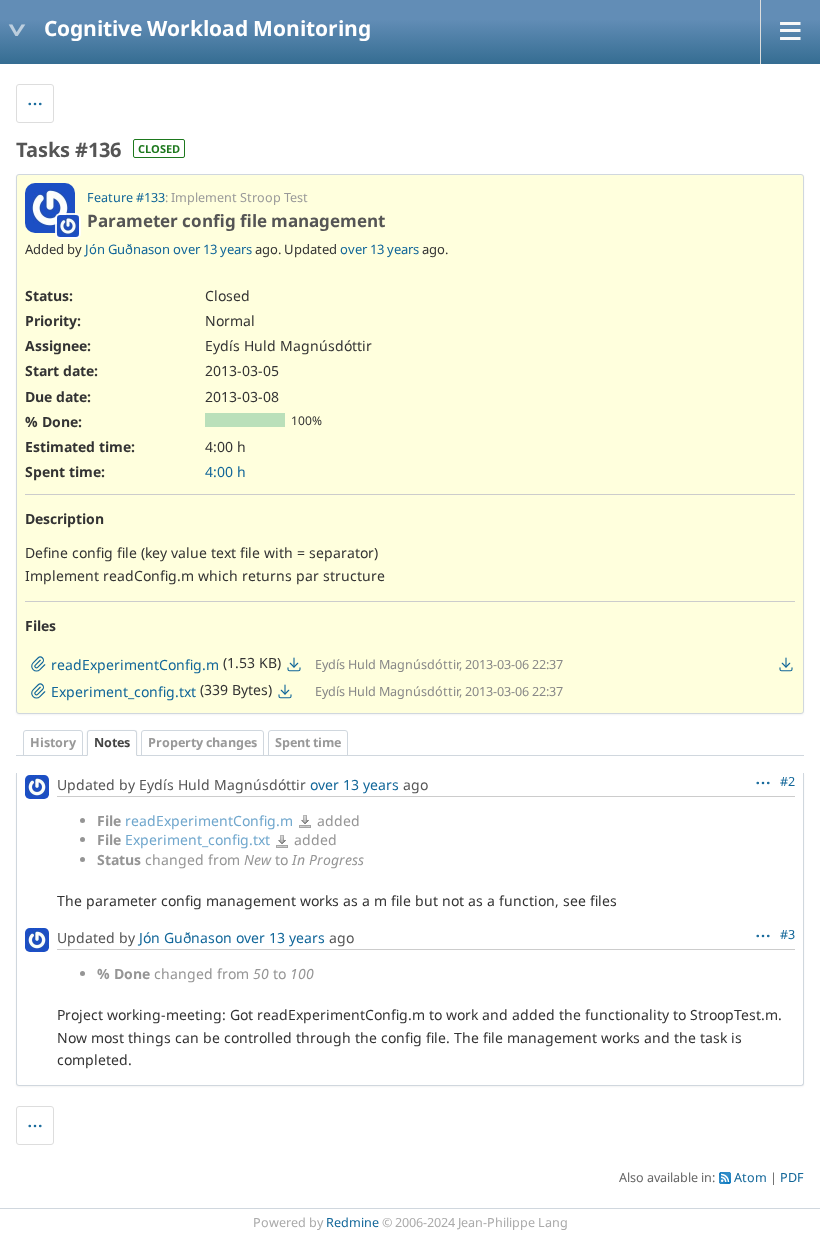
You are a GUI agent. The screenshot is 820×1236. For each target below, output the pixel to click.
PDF (792, 1177)
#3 (787, 934)
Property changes (202, 742)
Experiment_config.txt (197, 839)
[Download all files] (786, 664)
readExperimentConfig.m (209, 820)
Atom (750, 1177)
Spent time (308, 742)
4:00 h (225, 471)
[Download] (294, 664)
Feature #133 (126, 197)
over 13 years (212, 249)
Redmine (352, 1222)
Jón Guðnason (127, 249)
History (53, 742)
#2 (787, 781)
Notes (112, 742)
